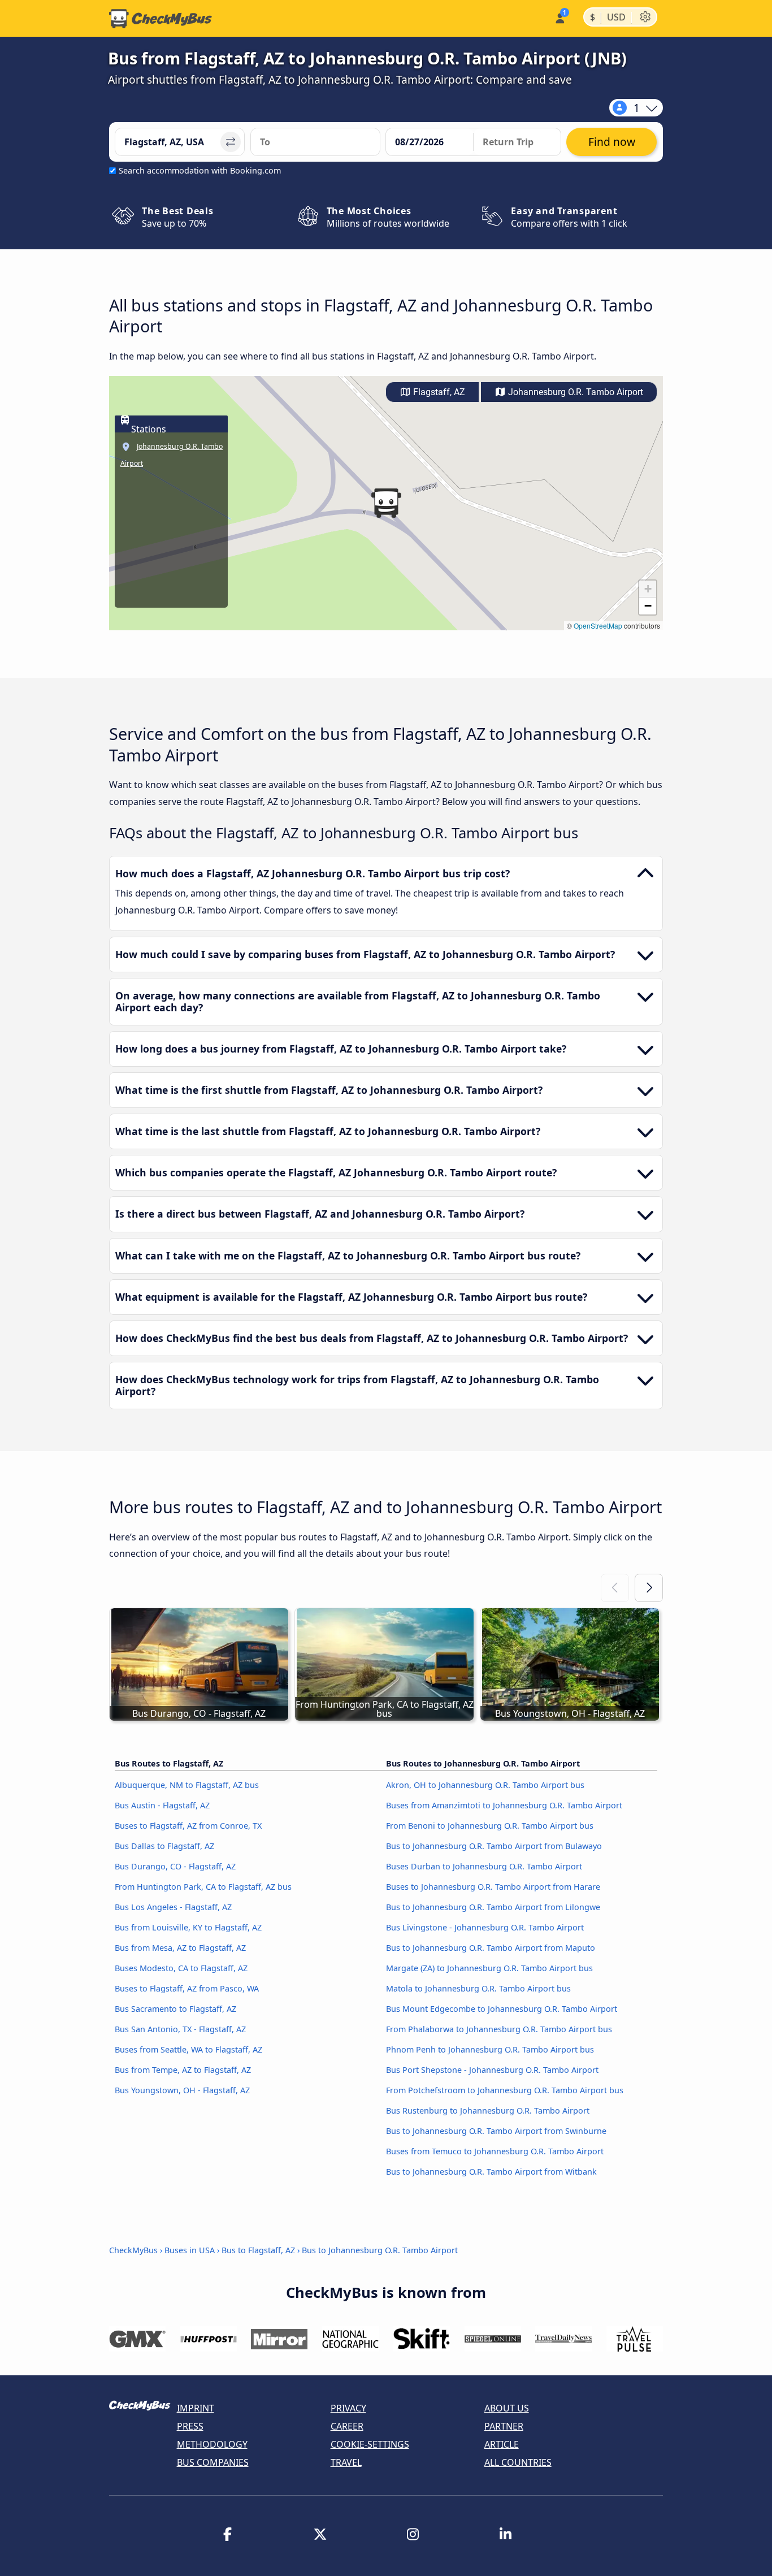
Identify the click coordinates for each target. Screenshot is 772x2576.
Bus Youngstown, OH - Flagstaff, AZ (182, 2090)
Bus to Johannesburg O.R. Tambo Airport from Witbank (491, 2172)
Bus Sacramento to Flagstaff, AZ (175, 2009)
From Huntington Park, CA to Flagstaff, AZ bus (203, 1887)
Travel (346, 2462)
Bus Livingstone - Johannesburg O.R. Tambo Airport (485, 1927)
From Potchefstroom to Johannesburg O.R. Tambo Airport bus (505, 2090)
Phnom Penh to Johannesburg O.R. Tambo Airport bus (490, 2049)
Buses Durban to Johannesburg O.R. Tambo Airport (484, 1866)
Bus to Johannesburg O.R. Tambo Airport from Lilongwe (493, 1907)
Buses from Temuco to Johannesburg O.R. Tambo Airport (495, 2151)
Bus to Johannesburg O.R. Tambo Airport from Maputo (491, 1948)
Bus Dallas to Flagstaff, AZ (164, 1846)
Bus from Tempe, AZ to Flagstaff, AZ (183, 2070)
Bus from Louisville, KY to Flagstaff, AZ (188, 1927)
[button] (386, 503)
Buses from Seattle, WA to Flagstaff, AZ (188, 2049)
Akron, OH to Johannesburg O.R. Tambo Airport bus (485, 1785)
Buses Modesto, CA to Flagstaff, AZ (181, 1968)
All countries (518, 2462)
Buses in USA (190, 2250)
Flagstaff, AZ (438, 392)
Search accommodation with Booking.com (200, 170)
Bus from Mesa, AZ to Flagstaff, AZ (180, 1948)
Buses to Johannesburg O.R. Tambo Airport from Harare (493, 1887)
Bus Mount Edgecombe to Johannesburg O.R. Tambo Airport (502, 2009)
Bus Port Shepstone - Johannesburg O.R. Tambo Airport (492, 2070)
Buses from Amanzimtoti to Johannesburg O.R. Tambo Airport (504, 1805)
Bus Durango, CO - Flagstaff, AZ (175, 1866)
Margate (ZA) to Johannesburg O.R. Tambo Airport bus (489, 1968)
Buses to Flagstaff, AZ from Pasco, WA (187, 1988)
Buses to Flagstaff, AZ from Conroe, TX (188, 1826)
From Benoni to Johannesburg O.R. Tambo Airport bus (490, 1826)
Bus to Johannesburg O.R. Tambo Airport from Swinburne (496, 2131)
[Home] (161, 19)
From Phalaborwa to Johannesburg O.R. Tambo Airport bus (499, 2029)
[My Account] (559, 17)
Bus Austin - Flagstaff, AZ (162, 1805)
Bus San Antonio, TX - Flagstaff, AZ (180, 2029)
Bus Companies (213, 2462)
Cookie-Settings (370, 2444)
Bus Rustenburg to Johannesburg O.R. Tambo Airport (488, 2110)
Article (502, 2444)
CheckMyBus (133, 2250)
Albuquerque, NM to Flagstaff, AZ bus (187, 1785)
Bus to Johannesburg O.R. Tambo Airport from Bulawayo (494, 1846)
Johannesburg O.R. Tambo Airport (574, 392)
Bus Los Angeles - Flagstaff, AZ (173, 1907)
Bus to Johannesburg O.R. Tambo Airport (380, 2250)
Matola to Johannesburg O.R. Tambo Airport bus (478, 1988)
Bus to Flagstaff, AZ (258, 2250)
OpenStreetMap (598, 625)
